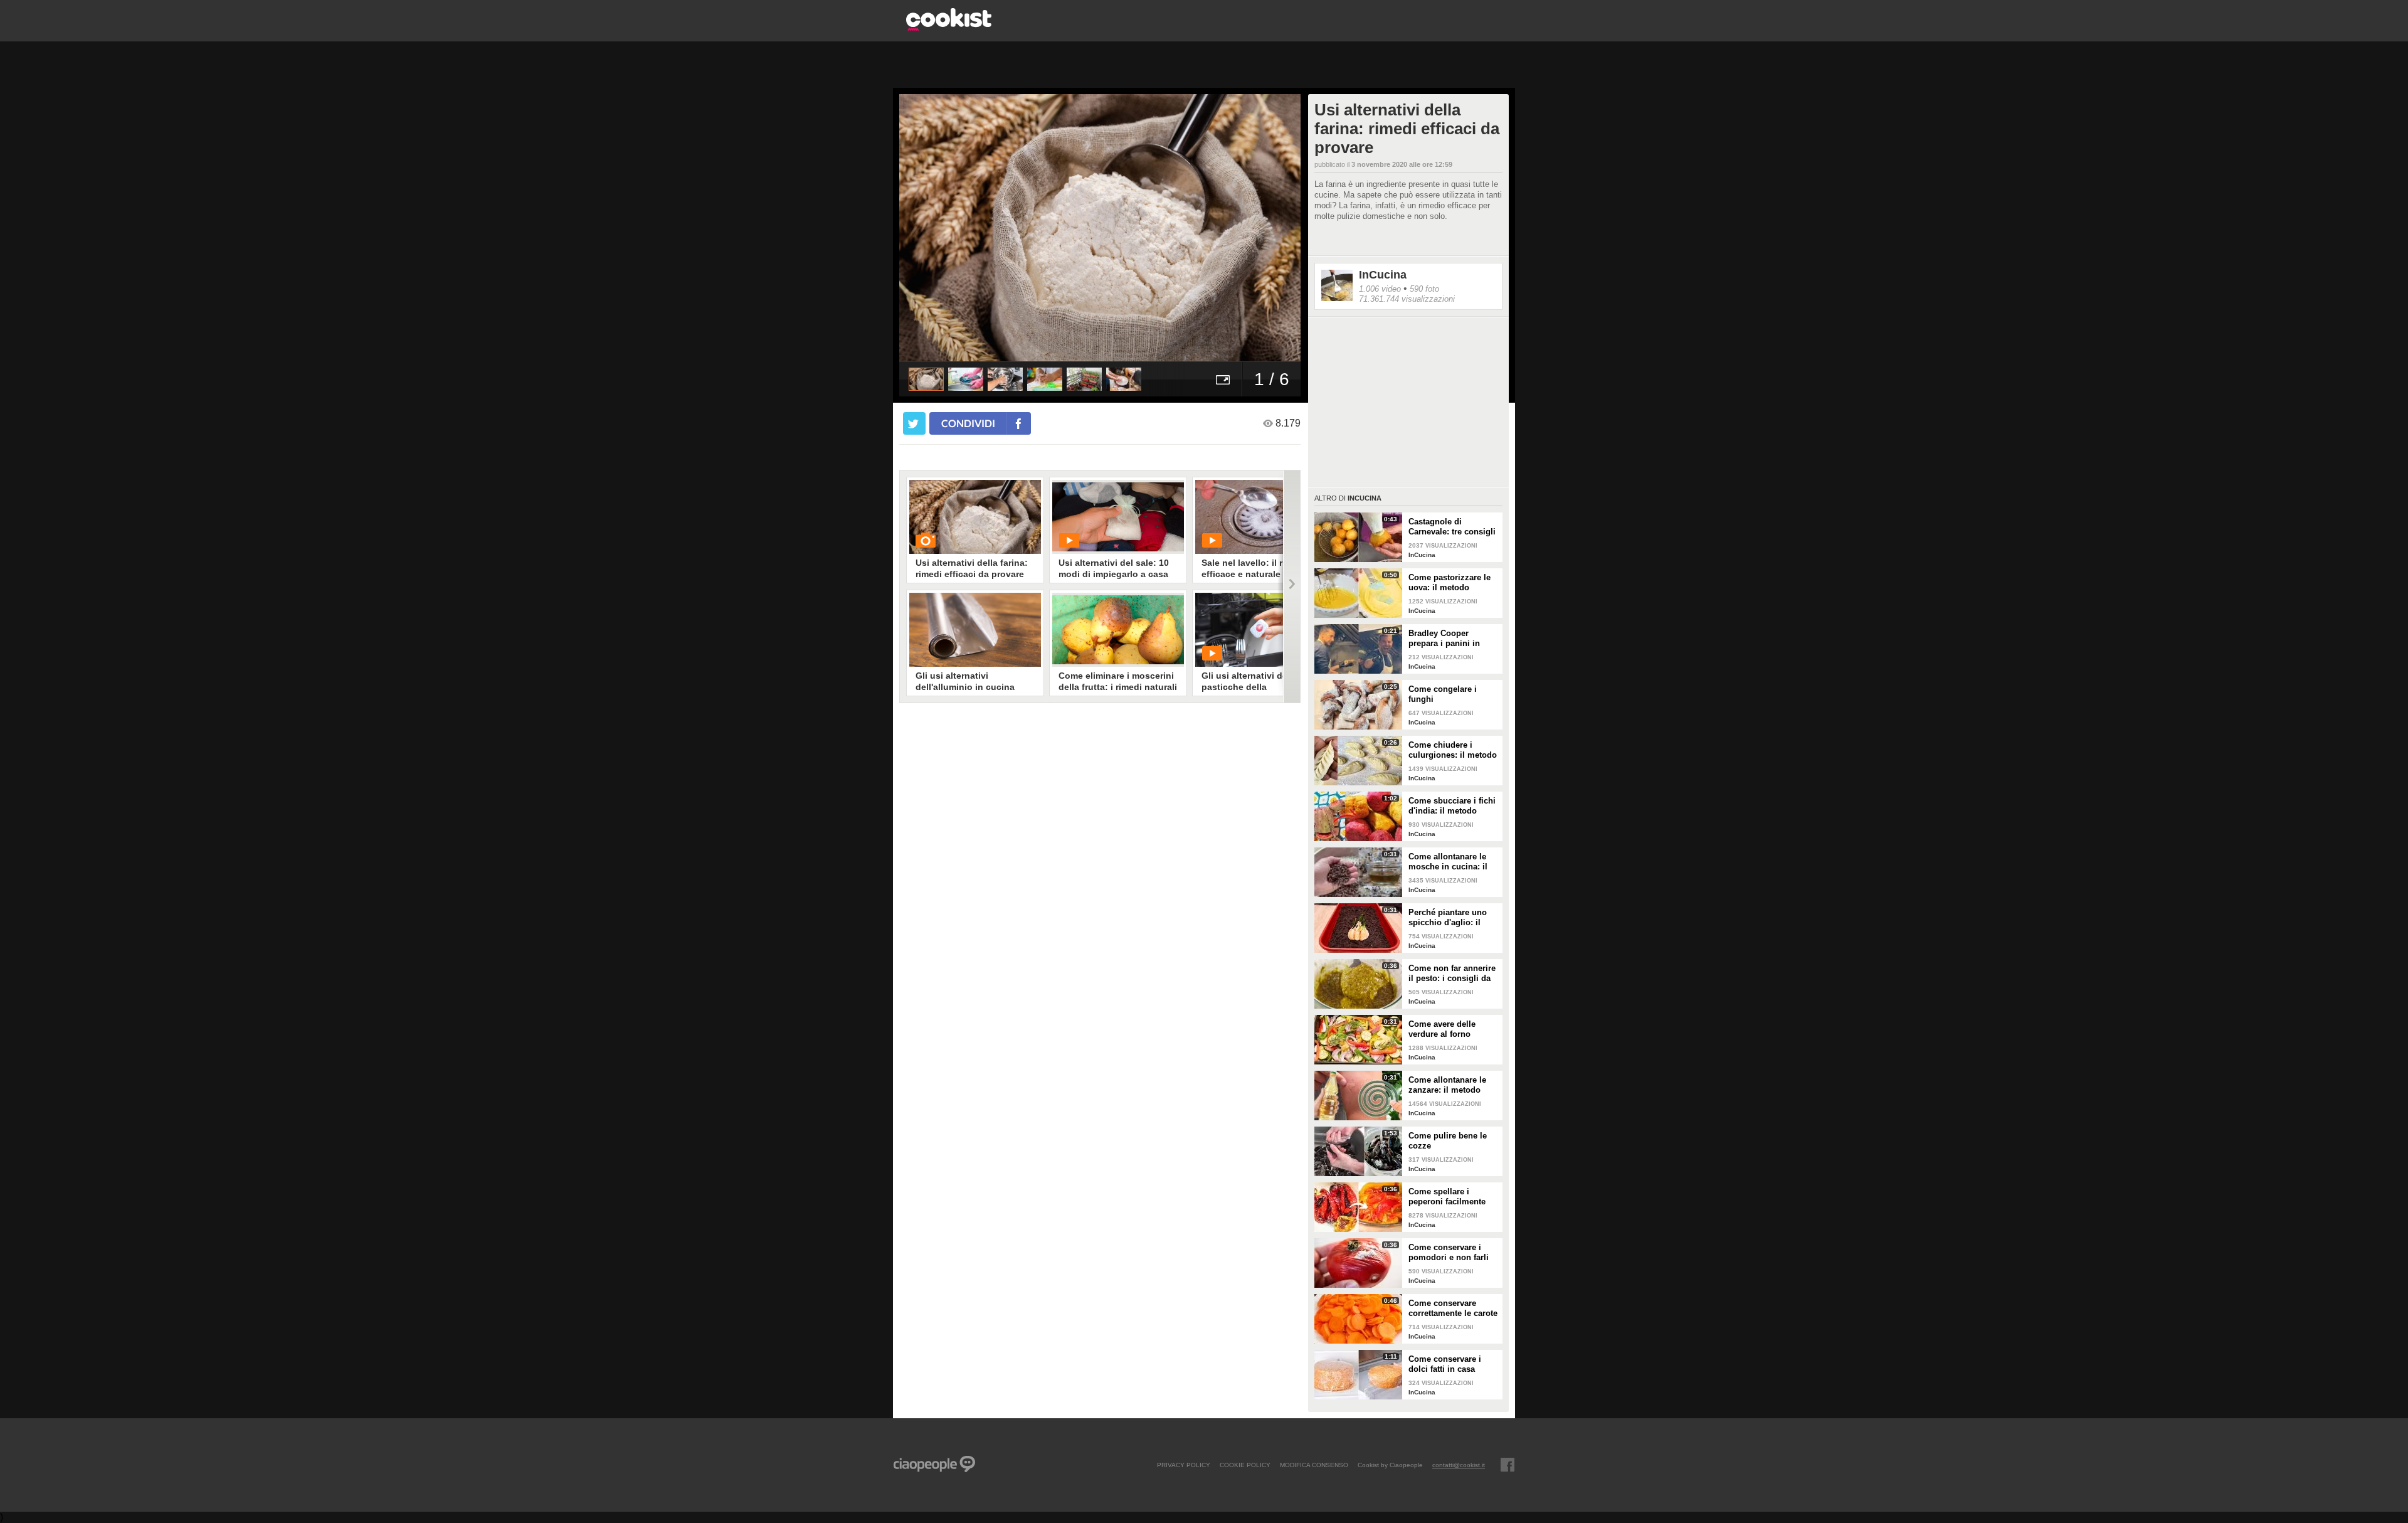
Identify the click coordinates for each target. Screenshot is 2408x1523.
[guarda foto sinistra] (939, 228)
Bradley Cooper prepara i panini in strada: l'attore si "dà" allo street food (1450, 639)
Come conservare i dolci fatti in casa (1445, 1364)
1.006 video (1380, 289)
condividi (968, 423)
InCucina (1383, 275)
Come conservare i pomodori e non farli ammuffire (1449, 1253)
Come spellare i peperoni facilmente (1447, 1197)
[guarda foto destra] (1140, 228)
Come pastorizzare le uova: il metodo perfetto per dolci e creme (1450, 583)
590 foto (1424, 289)
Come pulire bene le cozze (1448, 1141)
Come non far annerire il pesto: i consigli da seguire (1452, 974)
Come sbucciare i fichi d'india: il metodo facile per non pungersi (1454, 806)
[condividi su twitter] (914, 423)
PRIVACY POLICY (1184, 1465)
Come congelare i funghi (1443, 694)
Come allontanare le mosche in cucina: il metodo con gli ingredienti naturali (1448, 862)
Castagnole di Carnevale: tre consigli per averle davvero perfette (1452, 527)
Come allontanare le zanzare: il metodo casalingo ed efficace (1449, 1085)
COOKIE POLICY (1245, 1465)
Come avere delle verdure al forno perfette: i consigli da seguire (1450, 1029)
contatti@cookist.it (1459, 1465)
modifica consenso (1314, 1465)
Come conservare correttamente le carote (1453, 1308)
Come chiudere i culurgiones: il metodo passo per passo (1453, 750)
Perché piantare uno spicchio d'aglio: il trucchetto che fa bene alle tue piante (1451, 918)
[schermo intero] (1223, 379)
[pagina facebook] (1508, 1465)
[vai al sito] (949, 27)
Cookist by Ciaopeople (1390, 1465)
